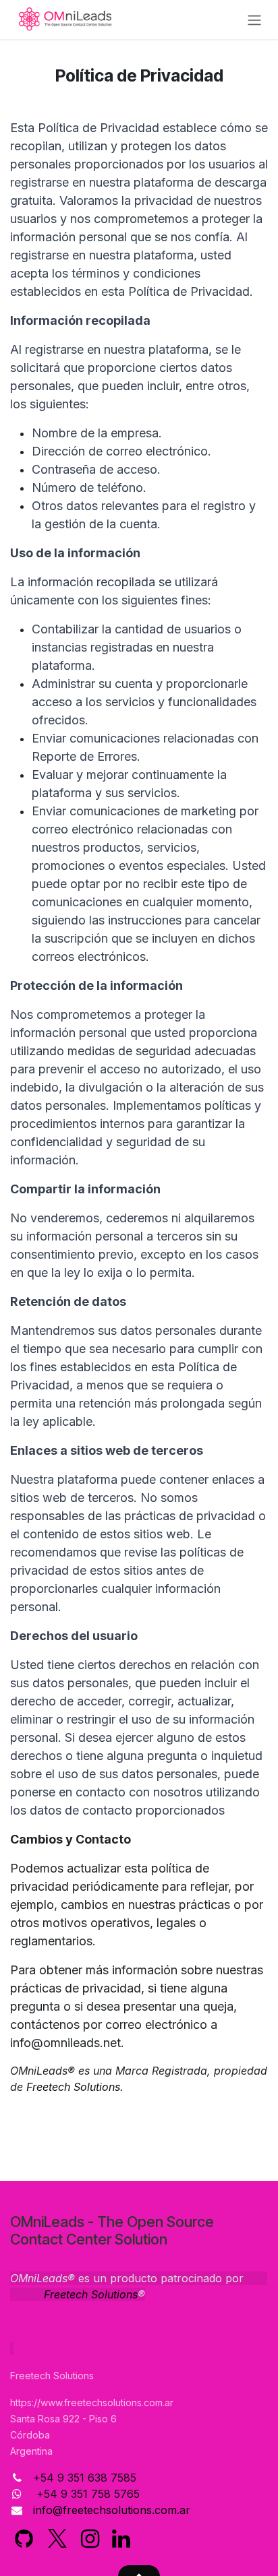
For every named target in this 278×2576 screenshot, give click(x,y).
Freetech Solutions (73, 2087)
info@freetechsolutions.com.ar (112, 2510)
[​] (24, 2539)
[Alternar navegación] (254, 20)
